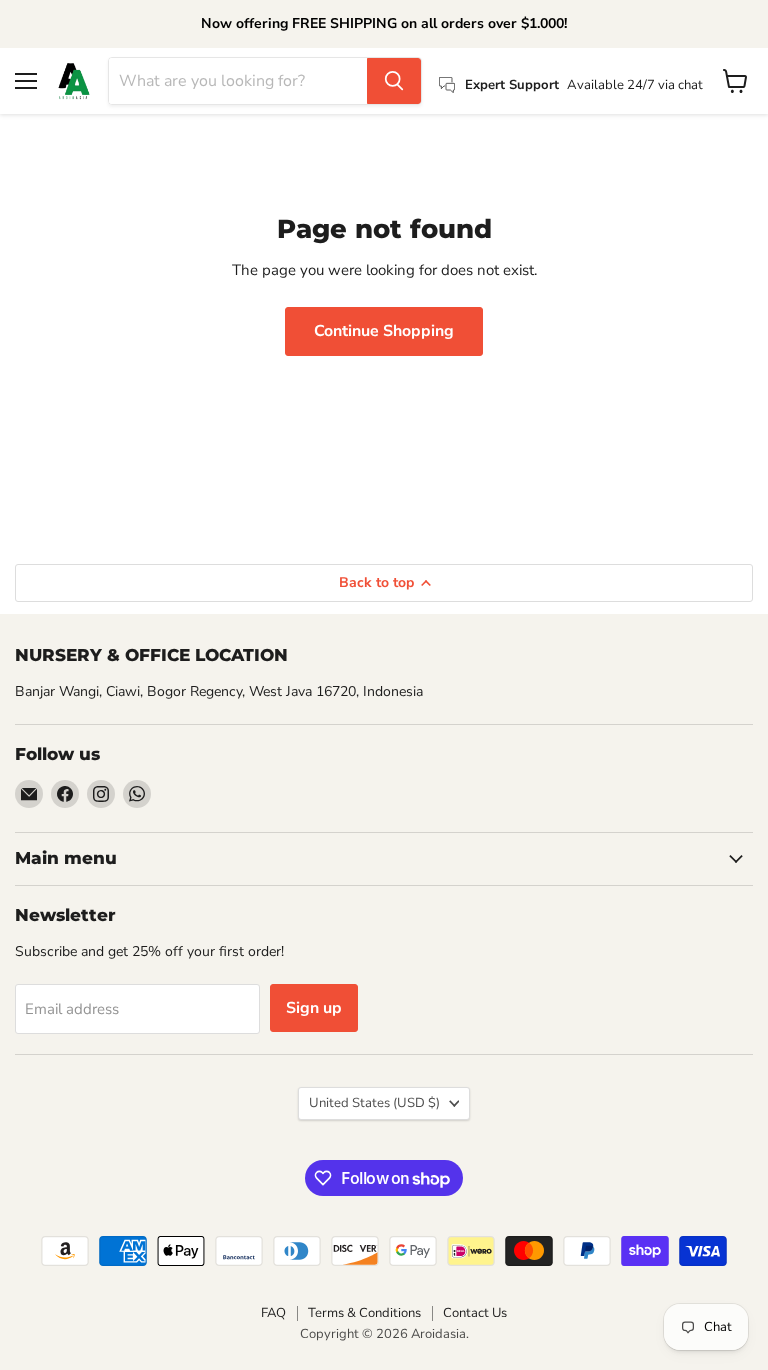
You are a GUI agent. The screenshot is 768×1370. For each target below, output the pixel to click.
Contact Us (475, 1313)
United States (374, 1103)
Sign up (314, 1008)
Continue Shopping (384, 331)
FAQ (273, 1313)
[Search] (394, 81)
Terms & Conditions (364, 1313)
